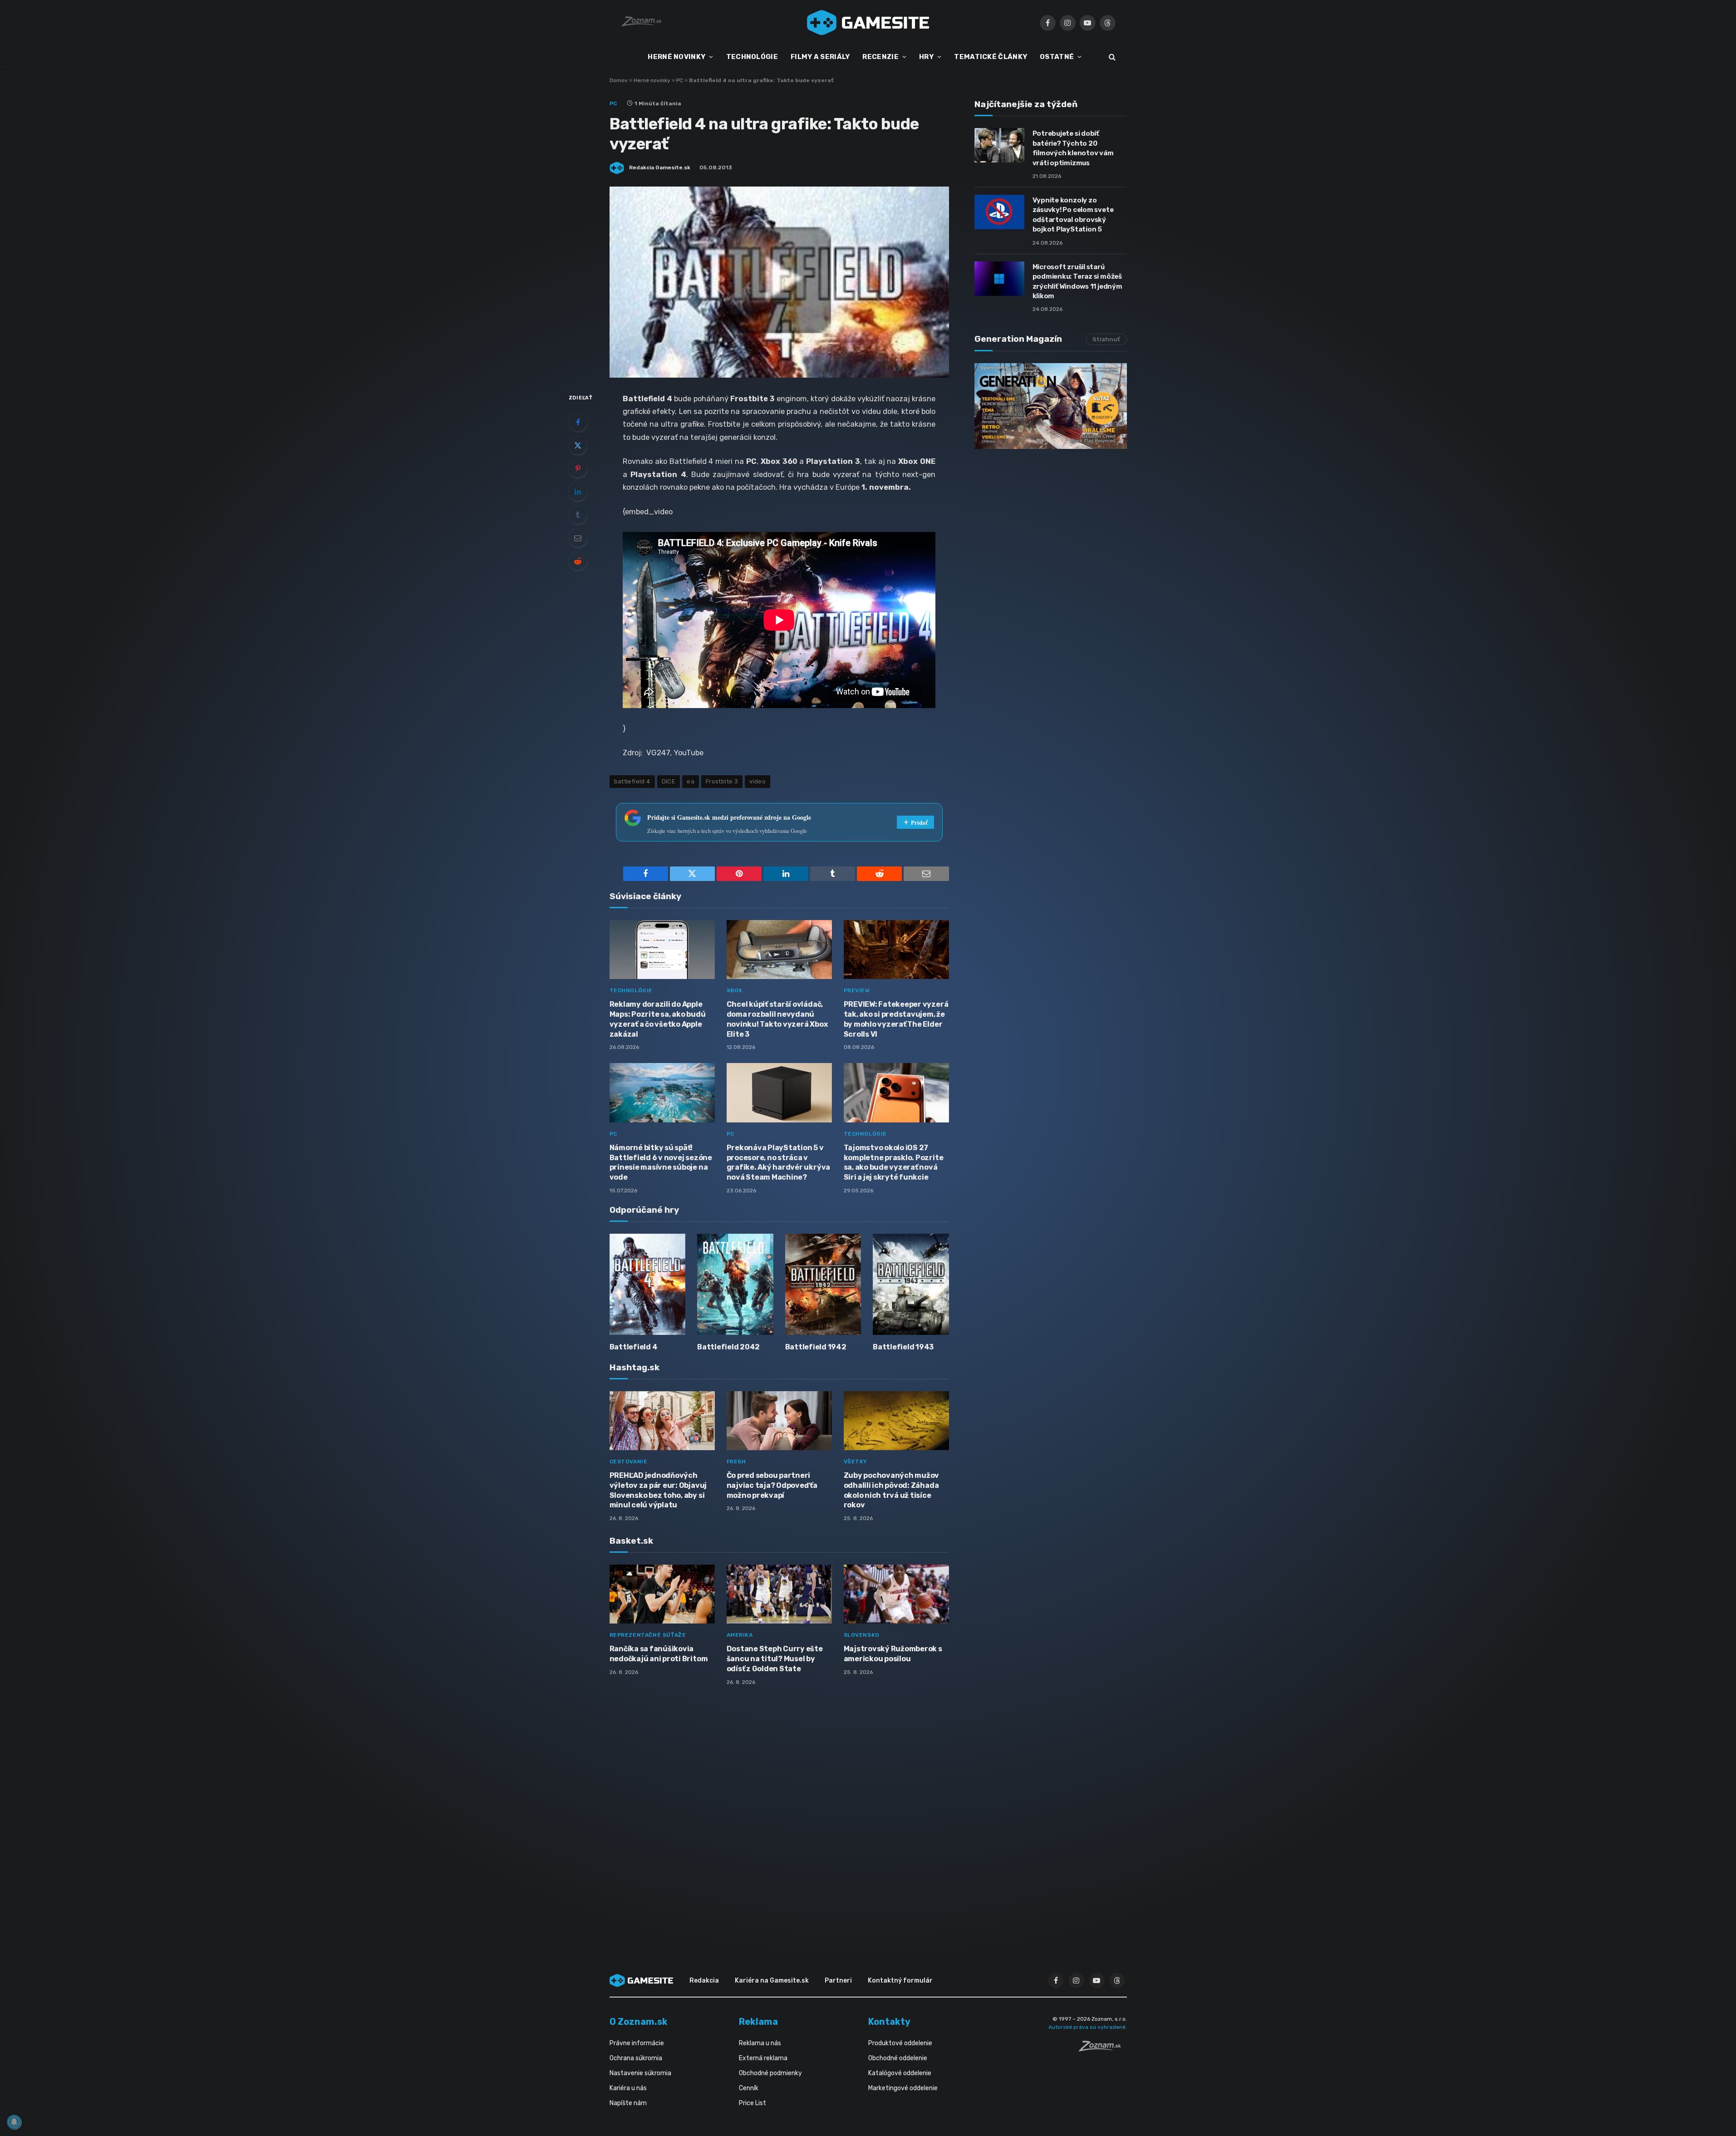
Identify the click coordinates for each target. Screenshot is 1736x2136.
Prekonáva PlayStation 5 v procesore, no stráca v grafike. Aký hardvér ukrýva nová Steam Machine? (779, 1162)
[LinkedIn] (578, 492)
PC (680, 80)
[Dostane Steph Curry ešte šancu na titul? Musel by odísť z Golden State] (779, 1594)
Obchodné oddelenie (898, 2058)
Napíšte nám (628, 2103)
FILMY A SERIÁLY (820, 57)
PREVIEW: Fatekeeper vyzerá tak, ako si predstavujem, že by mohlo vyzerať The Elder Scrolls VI (896, 1019)
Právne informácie (637, 2043)
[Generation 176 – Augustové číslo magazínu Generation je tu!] (1051, 406)
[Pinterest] (578, 468)
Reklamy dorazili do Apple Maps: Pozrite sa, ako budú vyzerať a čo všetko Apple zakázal (658, 1019)
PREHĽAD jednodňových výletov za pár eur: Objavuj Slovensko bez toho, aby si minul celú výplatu (658, 1490)
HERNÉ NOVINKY (676, 57)
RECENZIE (880, 57)
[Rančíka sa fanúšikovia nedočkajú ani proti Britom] (662, 1594)
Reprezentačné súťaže (648, 1635)
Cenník (749, 2088)
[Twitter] (578, 445)
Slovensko (862, 1635)
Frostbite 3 (722, 781)
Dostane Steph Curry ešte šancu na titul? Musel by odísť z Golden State (775, 1659)
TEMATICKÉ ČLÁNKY (991, 57)
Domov (619, 80)
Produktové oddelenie (900, 2043)
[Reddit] (578, 561)
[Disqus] (779, 1813)
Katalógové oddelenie (900, 2073)
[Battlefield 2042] (735, 1284)
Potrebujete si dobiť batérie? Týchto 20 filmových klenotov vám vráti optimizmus (1073, 148)
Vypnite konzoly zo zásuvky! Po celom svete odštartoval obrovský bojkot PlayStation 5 (1073, 215)
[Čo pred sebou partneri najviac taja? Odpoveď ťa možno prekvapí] (779, 1421)
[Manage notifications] (14, 2122)
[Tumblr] (578, 515)
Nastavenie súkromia (640, 2073)
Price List (752, 2103)
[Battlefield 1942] (823, 1284)
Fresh (736, 1462)
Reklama (758, 2022)
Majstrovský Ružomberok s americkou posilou (893, 1654)
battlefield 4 (632, 781)
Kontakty (889, 2022)
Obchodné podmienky (770, 2073)
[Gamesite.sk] (868, 23)
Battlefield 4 (634, 1347)
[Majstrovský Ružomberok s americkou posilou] (896, 1594)
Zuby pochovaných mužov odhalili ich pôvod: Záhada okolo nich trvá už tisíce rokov (892, 1490)
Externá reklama (763, 2058)
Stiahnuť (1106, 339)
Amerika (740, 1635)
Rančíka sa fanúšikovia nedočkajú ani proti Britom (659, 1654)
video (757, 781)
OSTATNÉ (1057, 57)
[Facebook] (578, 422)
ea (691, 781)
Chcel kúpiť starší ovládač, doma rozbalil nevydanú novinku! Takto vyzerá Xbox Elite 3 (777, 1019)
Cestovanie (629, 1462)
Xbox (735, 990)
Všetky (856, 1462)
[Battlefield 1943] (911, 1284)
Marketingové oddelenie (903, 2088)
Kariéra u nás (628, 2088)
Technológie (631, 990)
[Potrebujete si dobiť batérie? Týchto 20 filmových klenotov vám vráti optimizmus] (999, 145)
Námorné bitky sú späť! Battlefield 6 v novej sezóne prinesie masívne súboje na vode (661, 1162)
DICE (669, 781)
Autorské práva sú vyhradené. (1088, 2027)
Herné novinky (652, 80)
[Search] (1111, 57)
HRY (926, 57)
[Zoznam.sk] (1103, 2049)
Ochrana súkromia (636, 2058)
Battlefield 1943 (903, 1347)
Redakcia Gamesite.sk (660, 167)
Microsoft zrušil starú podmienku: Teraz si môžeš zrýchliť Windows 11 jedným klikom (1077, 281)
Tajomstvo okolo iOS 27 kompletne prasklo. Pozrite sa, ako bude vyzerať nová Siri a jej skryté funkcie (894, 1162)
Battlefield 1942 (816, 1347)
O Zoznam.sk (639, 2022)
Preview (857, 990)
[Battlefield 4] (648, 1284)
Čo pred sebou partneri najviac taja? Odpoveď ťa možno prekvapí (772, 1485)
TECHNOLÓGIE (752, 57)
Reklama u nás (760, 2043)
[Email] (578, 538)
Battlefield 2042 (728, 1347)
